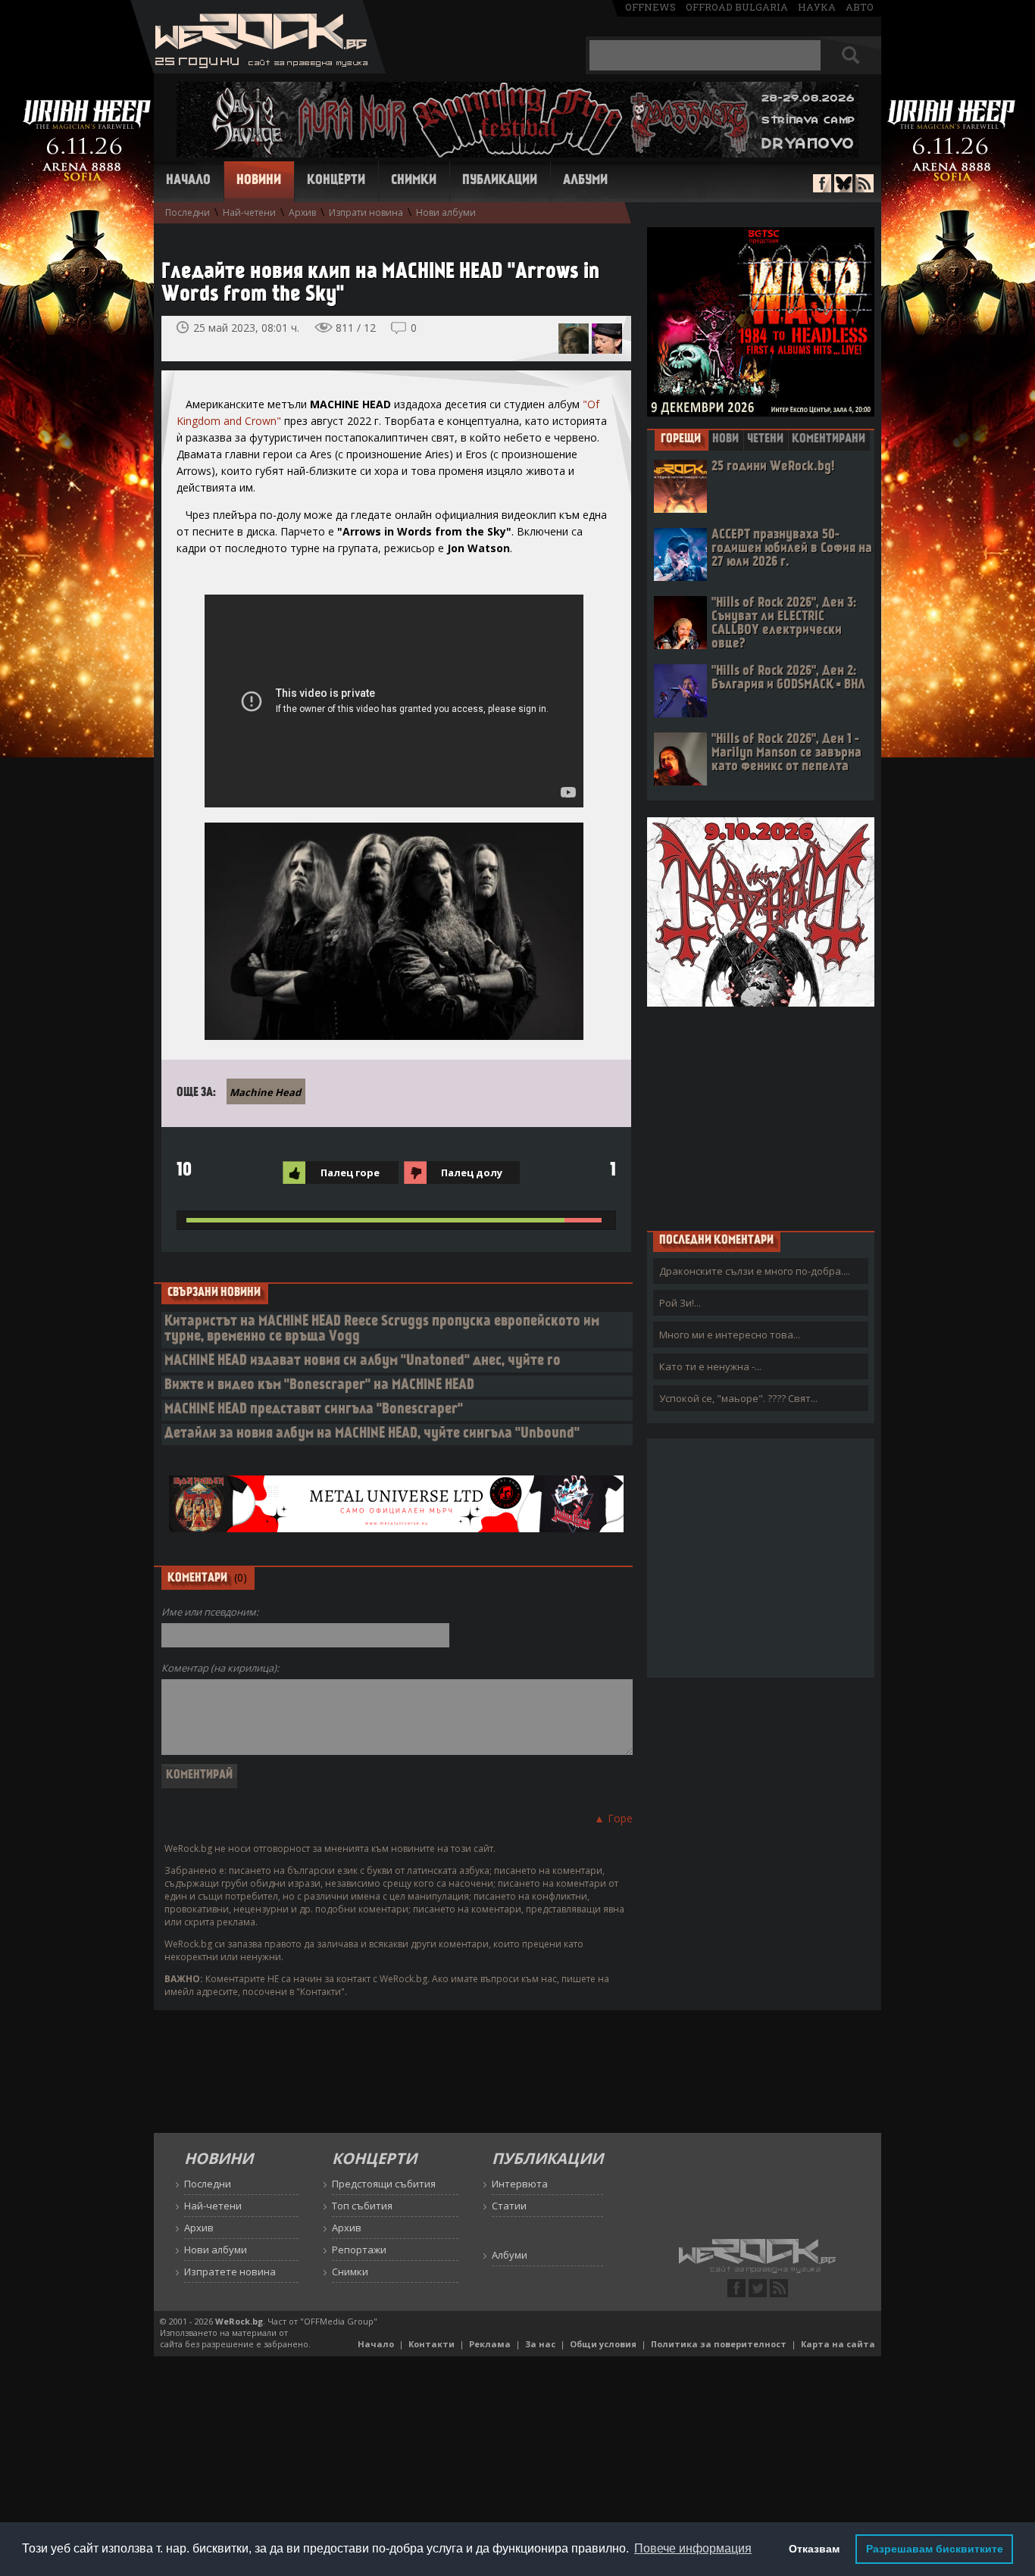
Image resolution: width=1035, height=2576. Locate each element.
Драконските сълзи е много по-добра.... (755, 1271)
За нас (540, 2344)
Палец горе (350, 1172)
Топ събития (362, 2206)
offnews (650, 7)
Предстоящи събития (384, 2184)
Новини (259, 181)
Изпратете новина (230, 2272)
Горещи (681, 439)
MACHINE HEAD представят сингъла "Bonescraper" (314, 1410)
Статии (509, 2206)
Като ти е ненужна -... (710, 1366)
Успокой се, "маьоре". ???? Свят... (738, 1398)
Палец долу (472, 1172)
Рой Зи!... (680, 1303)
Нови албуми (446, 212)
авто (860, 7)
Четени (765, 439)
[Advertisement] (761, 1118)
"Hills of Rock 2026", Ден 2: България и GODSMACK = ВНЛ (788, 678)
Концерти (336, 181)
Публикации (500, 181)
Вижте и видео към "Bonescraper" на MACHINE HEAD (319, 1386)
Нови (725, 439)
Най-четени (249, 212)
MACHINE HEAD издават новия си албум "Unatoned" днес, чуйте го (363, 1361)
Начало (188, 181)
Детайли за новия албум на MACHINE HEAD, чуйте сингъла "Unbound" (372, 1434)
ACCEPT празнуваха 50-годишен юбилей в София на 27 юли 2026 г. (792, 549)
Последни (188, 212)
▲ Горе (613, 1818)
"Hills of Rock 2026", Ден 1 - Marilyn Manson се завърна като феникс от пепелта (786, 753)
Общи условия (603, 2344)
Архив (302, 212)
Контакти (432, 2344)
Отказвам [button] (814, 2549)
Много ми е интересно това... (730, 1335)
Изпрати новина (366, 212)
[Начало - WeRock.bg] (258, 69)
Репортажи (359, 2250)
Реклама (490, 2344)
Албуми (585, 181)
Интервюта (520, 2184)
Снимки (414, 181)
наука (817, 7)
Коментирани (829, 439)
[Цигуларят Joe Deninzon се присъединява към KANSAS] (607, 339)
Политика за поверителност (719, 2344)
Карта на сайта (838, 2344)
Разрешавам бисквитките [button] (935, 2549)
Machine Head (265, 1092)
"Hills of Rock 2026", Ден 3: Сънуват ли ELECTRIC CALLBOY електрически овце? (784, 624)
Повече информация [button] (693, 2548)
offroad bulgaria (737, 7)
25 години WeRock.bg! (773, 467)
